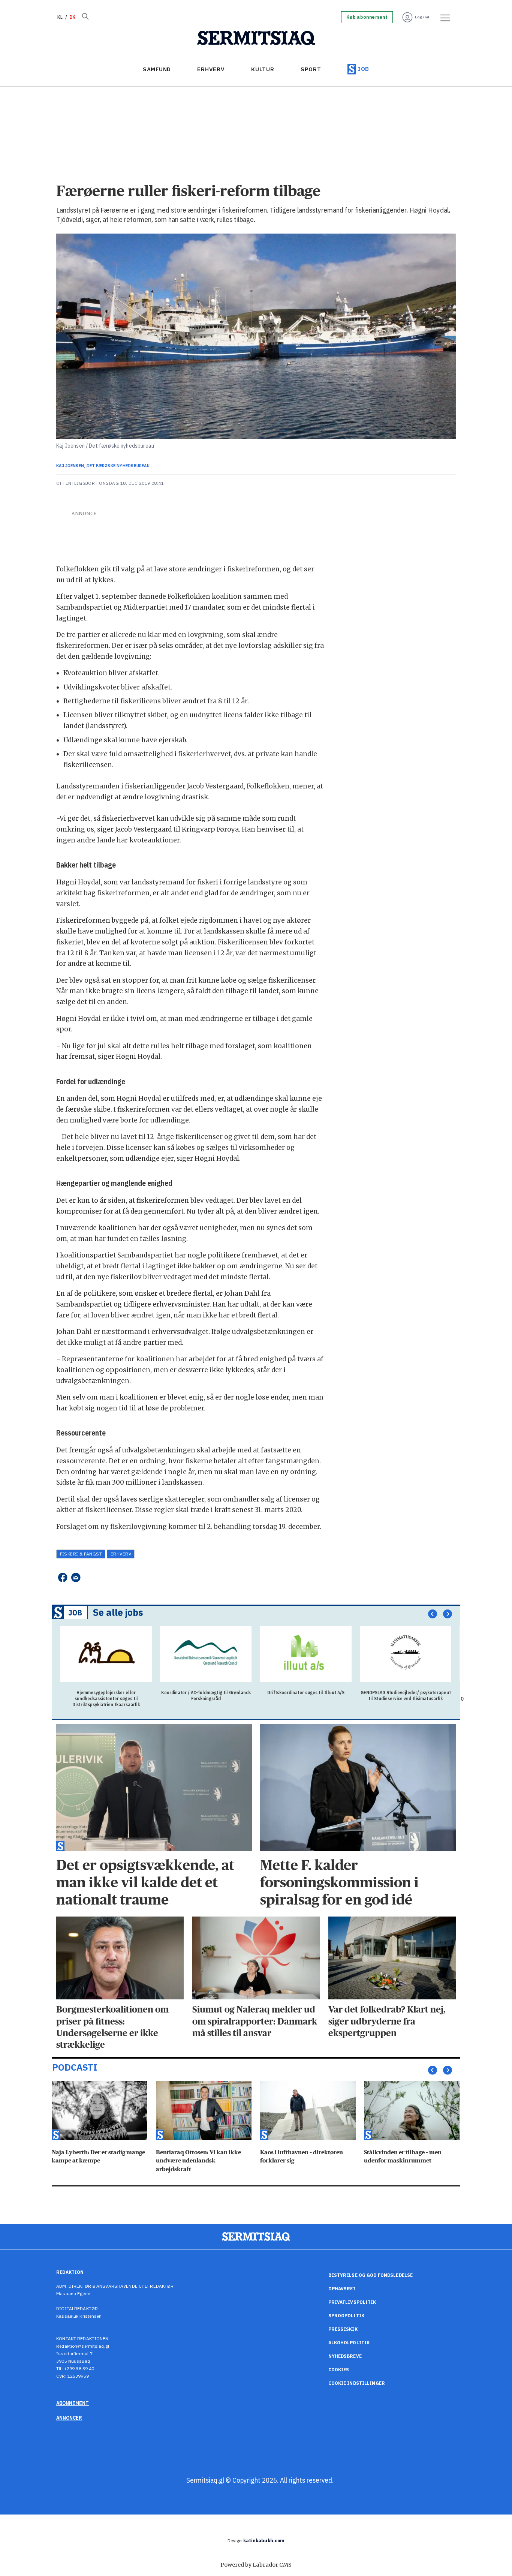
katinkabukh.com (264, 2541)
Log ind (422, 17)
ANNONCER (69, 2418)
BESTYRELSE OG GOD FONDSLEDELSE (371, 2275)
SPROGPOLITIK (346, 2316)
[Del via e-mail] (76, 1577)
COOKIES (339, 2370)
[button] (433, 1614)
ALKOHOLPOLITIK (349, 2343)
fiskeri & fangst (81, 1554)
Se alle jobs (118, 1612)
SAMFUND (157, 69)
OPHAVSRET (342, 2289)
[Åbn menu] (443, 17)
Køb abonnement (367, 17)
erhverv (121, 1554)
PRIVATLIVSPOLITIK (352, 2302)
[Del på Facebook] (62, 1577)
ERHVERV (211, 69)
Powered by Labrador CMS (256, 2565)
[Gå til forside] (256, 38)
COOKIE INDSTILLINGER (357, 2383)
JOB (363, 69)
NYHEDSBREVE (345, 2356)
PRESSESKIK (343, 2329)
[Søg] (85, 17)
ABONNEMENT (73, 2403)
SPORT (311, 69)
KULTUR (263, 69)
